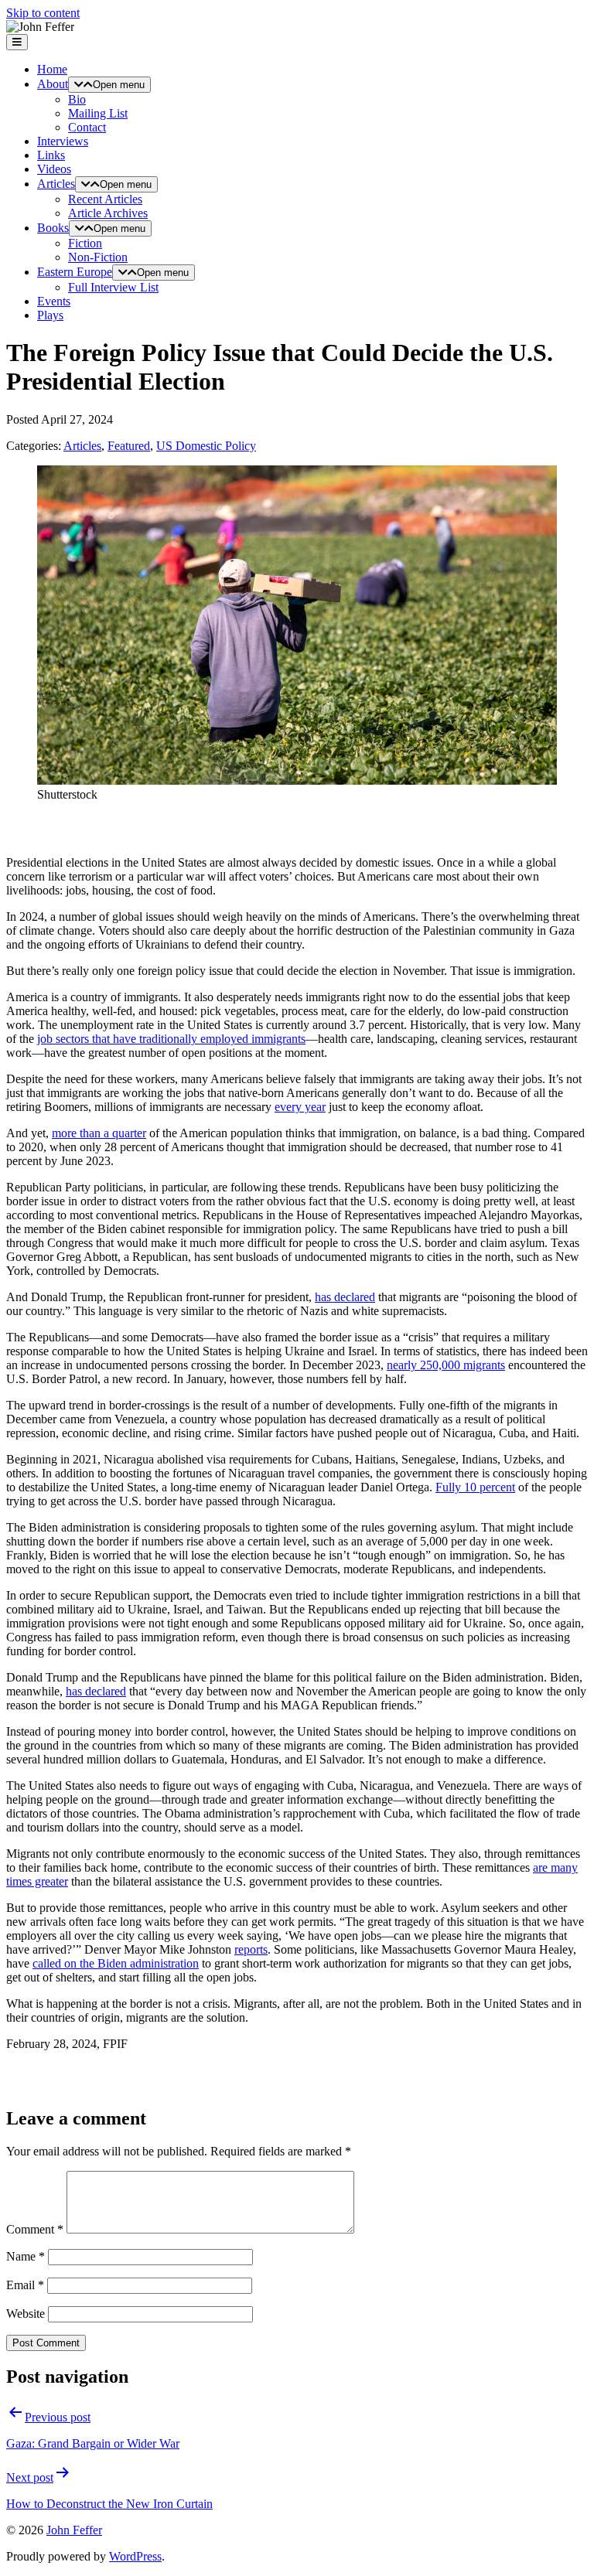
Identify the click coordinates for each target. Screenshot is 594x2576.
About (53, 84)
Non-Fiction (98, 257)
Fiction (85, 243)
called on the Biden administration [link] (116, 1963)
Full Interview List (113, 287)
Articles (56, 184)
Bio (77, 99)
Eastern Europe (75, 272)
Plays (50, 315)
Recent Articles (105, 199)
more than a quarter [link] (99, 1133)
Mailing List (98, 113)
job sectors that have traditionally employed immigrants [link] (171, 1039)
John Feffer (74, 2530)
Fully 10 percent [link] (475, 1487)
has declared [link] (345, 1297)
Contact (87, 127)
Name (26, 2256)
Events (54, 301)
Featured (129, 446)
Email (25, 2285)
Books (53, 228)
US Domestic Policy (206, 446)
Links (51, 155)
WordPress (135, 2556)
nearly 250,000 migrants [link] (446, 1365)
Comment (35, 2229)
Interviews (63, 141)
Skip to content (43, 13)
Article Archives (108, 213)
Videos (54, 169)
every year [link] (300, 1107)
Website (26, 2314)
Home (52, 69)
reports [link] (251, 1949)
